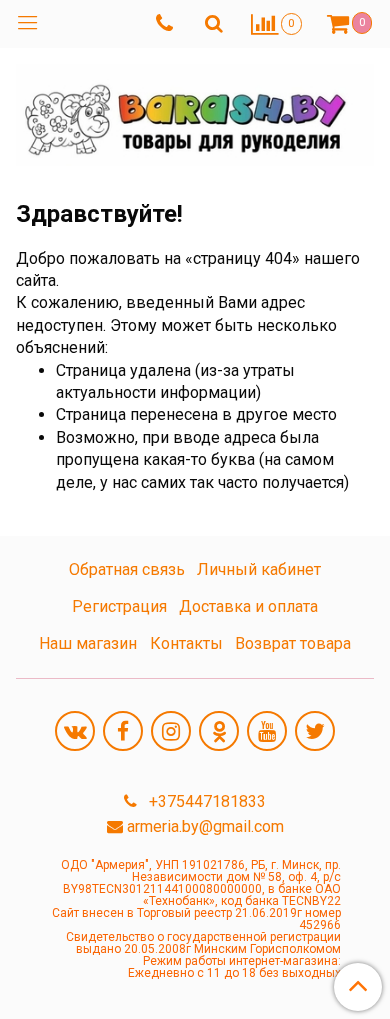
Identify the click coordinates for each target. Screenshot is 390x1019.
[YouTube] (267, 731)
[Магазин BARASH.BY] (195, 110)
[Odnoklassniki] (219, 731)
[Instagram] (171, 731)
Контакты (186, 643)
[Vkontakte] (75, 731)
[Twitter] (315, 731)
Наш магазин (88, 643)
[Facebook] (123, 731)
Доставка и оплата (248, 606)
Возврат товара (293, 643)
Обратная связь (127, 569)
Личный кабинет (259, 569)
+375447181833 (205, 801)
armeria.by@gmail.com (205, 826)
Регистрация (119, 606)
